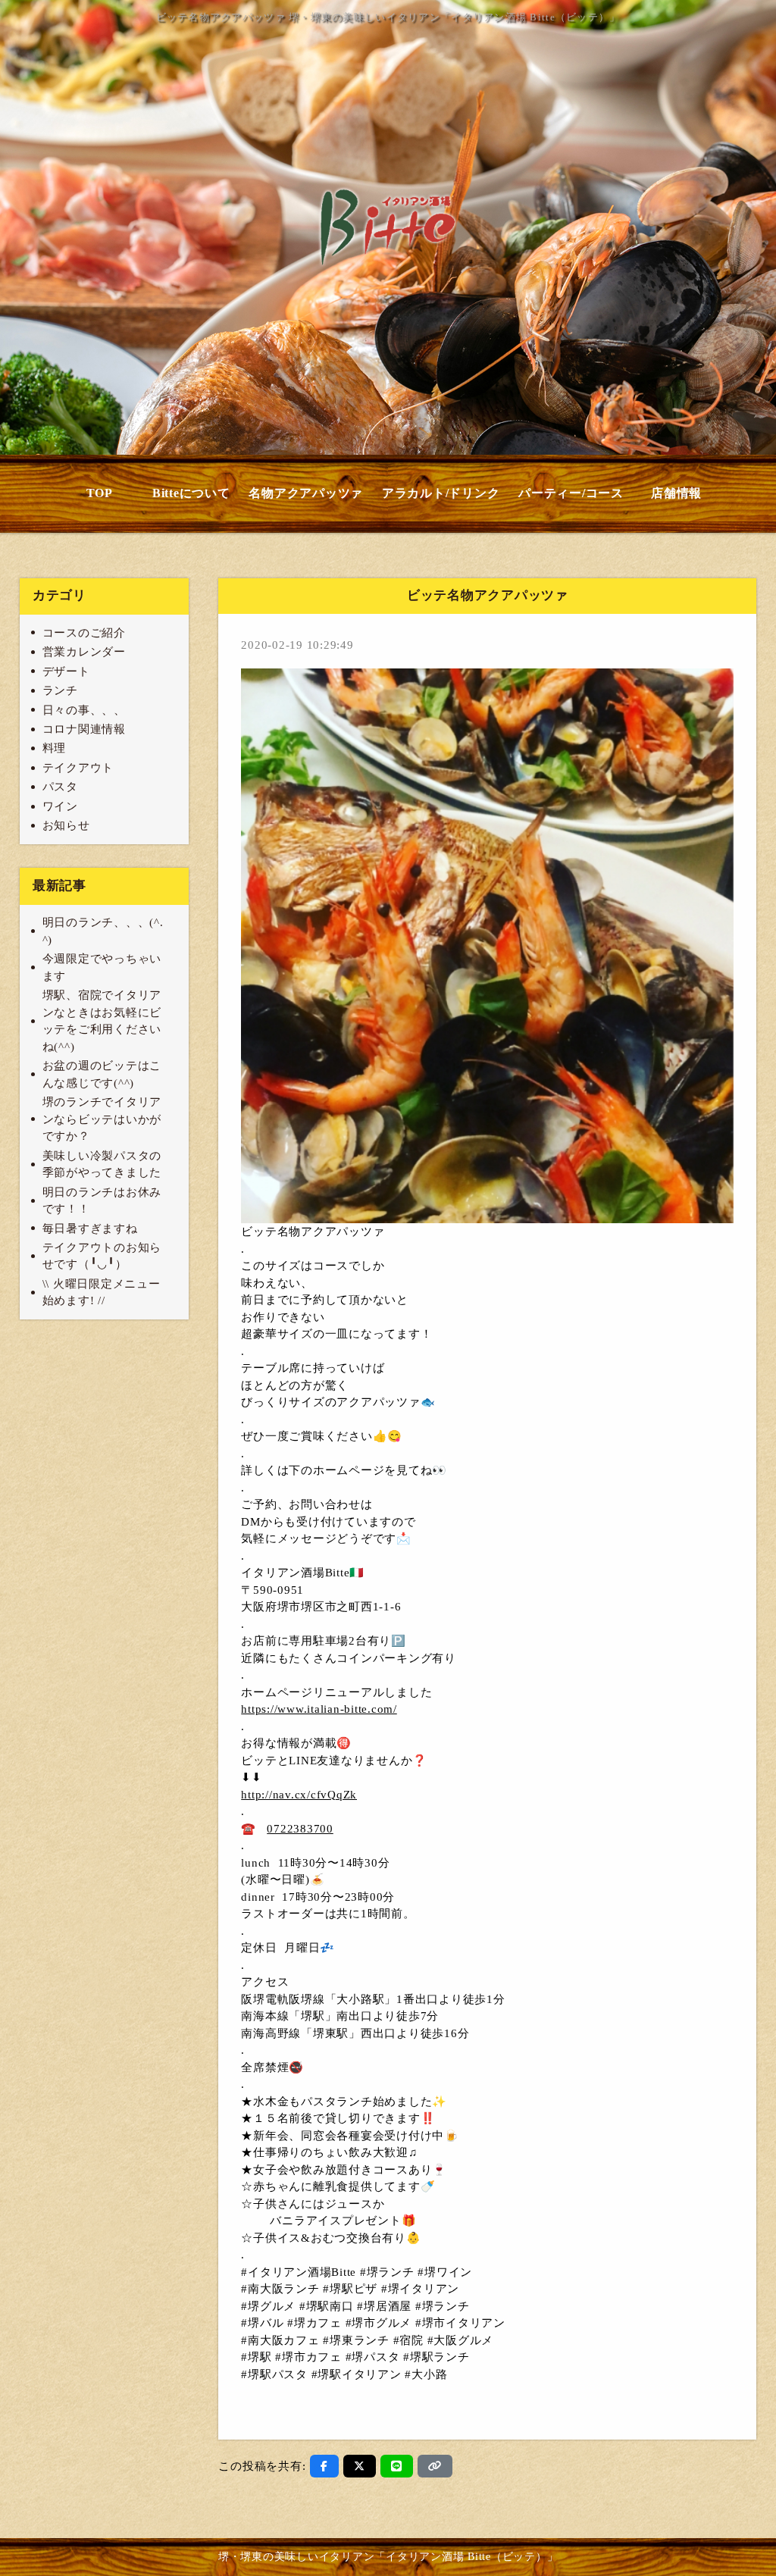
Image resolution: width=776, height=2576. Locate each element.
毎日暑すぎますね (90, 1229)
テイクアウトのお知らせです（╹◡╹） (102, 1256)
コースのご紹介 (84, 633)
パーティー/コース (571, 493)
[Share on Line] (397, 2466)
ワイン (60, 806)
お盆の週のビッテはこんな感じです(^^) (102, 1074)
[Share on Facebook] (324, 2466)
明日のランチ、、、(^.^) (103, 931)
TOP (100, 493)
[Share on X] (360, 2466)
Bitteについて (191, 493)
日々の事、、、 (84, 710)
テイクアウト (78, 768)
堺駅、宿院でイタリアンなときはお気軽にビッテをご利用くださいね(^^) (102, 1021)
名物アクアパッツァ (306, 493)
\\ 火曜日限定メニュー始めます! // (102, 1293)
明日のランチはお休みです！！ (102, 1201)
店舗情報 (676, 493)
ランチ (60, 690)
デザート (66, 671)
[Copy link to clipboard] (435, 2466)
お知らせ (66, 825)
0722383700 (300, 1829)
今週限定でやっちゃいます (102, 967)
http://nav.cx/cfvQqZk (299, 1795)
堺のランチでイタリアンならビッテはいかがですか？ (102, 1119)
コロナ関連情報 (84, 729)
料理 (55, 748)
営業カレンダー (84, 652)
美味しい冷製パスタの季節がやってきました (102, 1164)
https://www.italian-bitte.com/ (319, 1709)
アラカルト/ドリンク (441, 493)
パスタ (60, 787)
